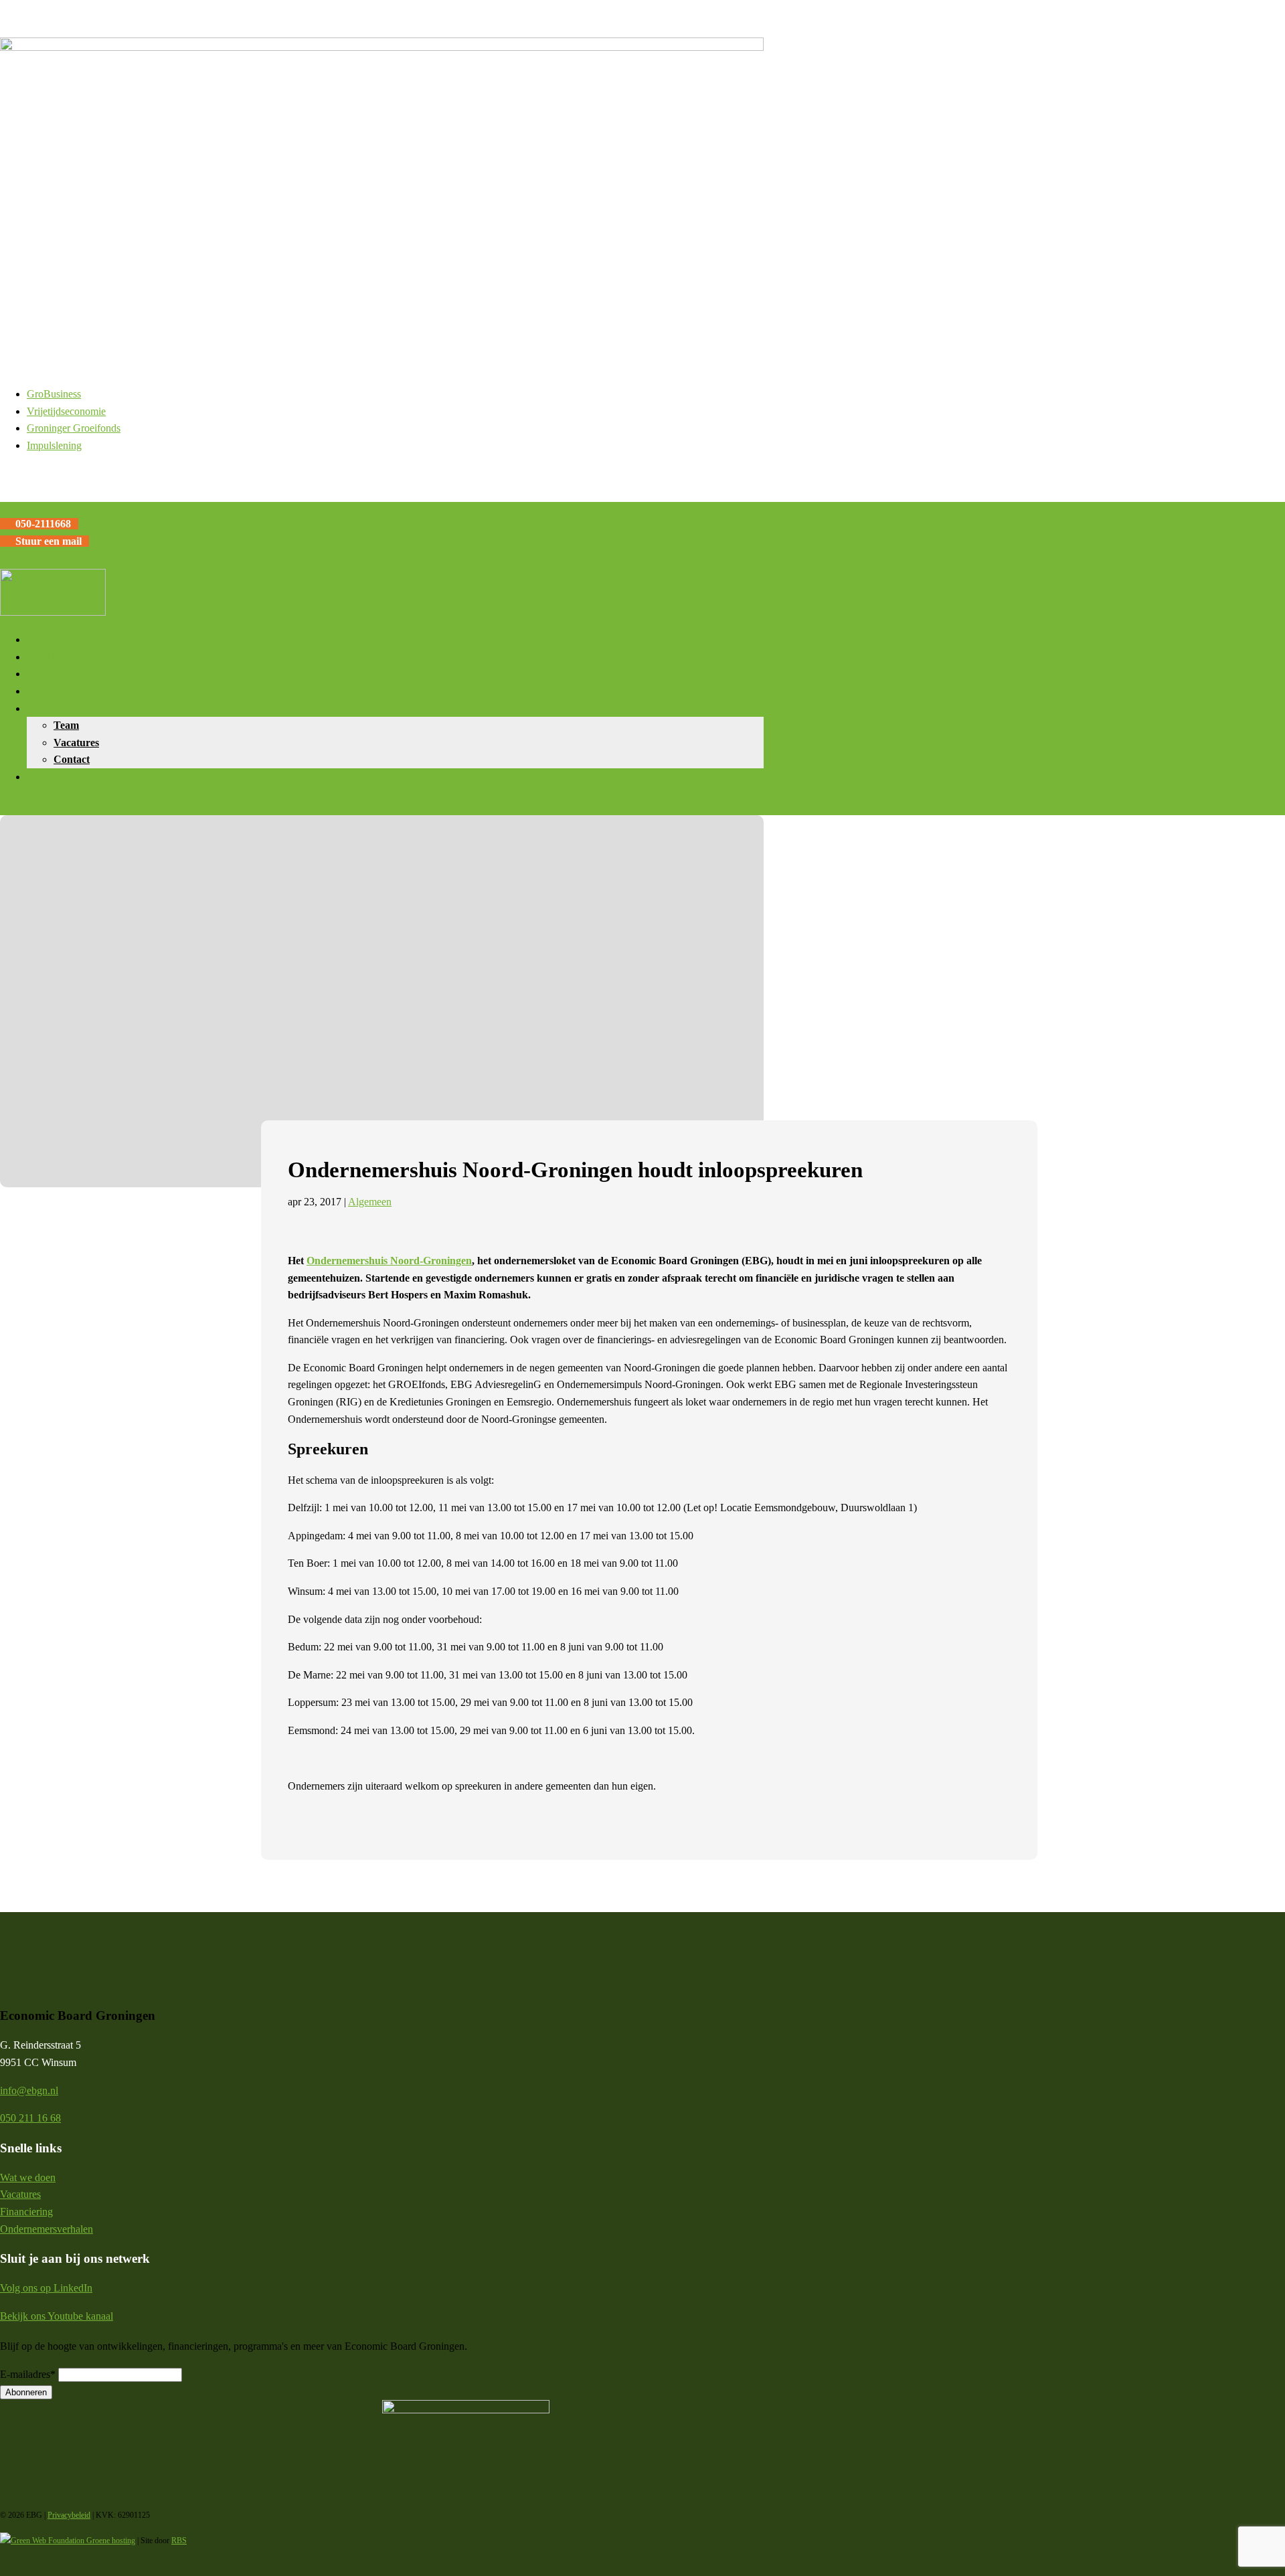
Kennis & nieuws (65, 691)
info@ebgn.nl (29, 2090)
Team (66, 725)
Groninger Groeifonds (74, 428)
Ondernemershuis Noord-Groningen (389, 1261)
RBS (179, 2541)
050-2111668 (43, 524)
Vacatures (76, 743)
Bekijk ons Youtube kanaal (57, 2316)
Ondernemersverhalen (78, 674)
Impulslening (54, 445)
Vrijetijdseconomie (66, 411)
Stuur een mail (49, 541)
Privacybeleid (69, 2515)
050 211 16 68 (30, 2118)
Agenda (45, 777)
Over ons (47, 708)
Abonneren (26, 2392)
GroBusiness (54, 394)
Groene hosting (110, 2541)
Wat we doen (56, 639)
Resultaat (48, 657)
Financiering (26, 2212)
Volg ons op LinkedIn (46, 2288)
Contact (72, 759)
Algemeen (370, 1202)
